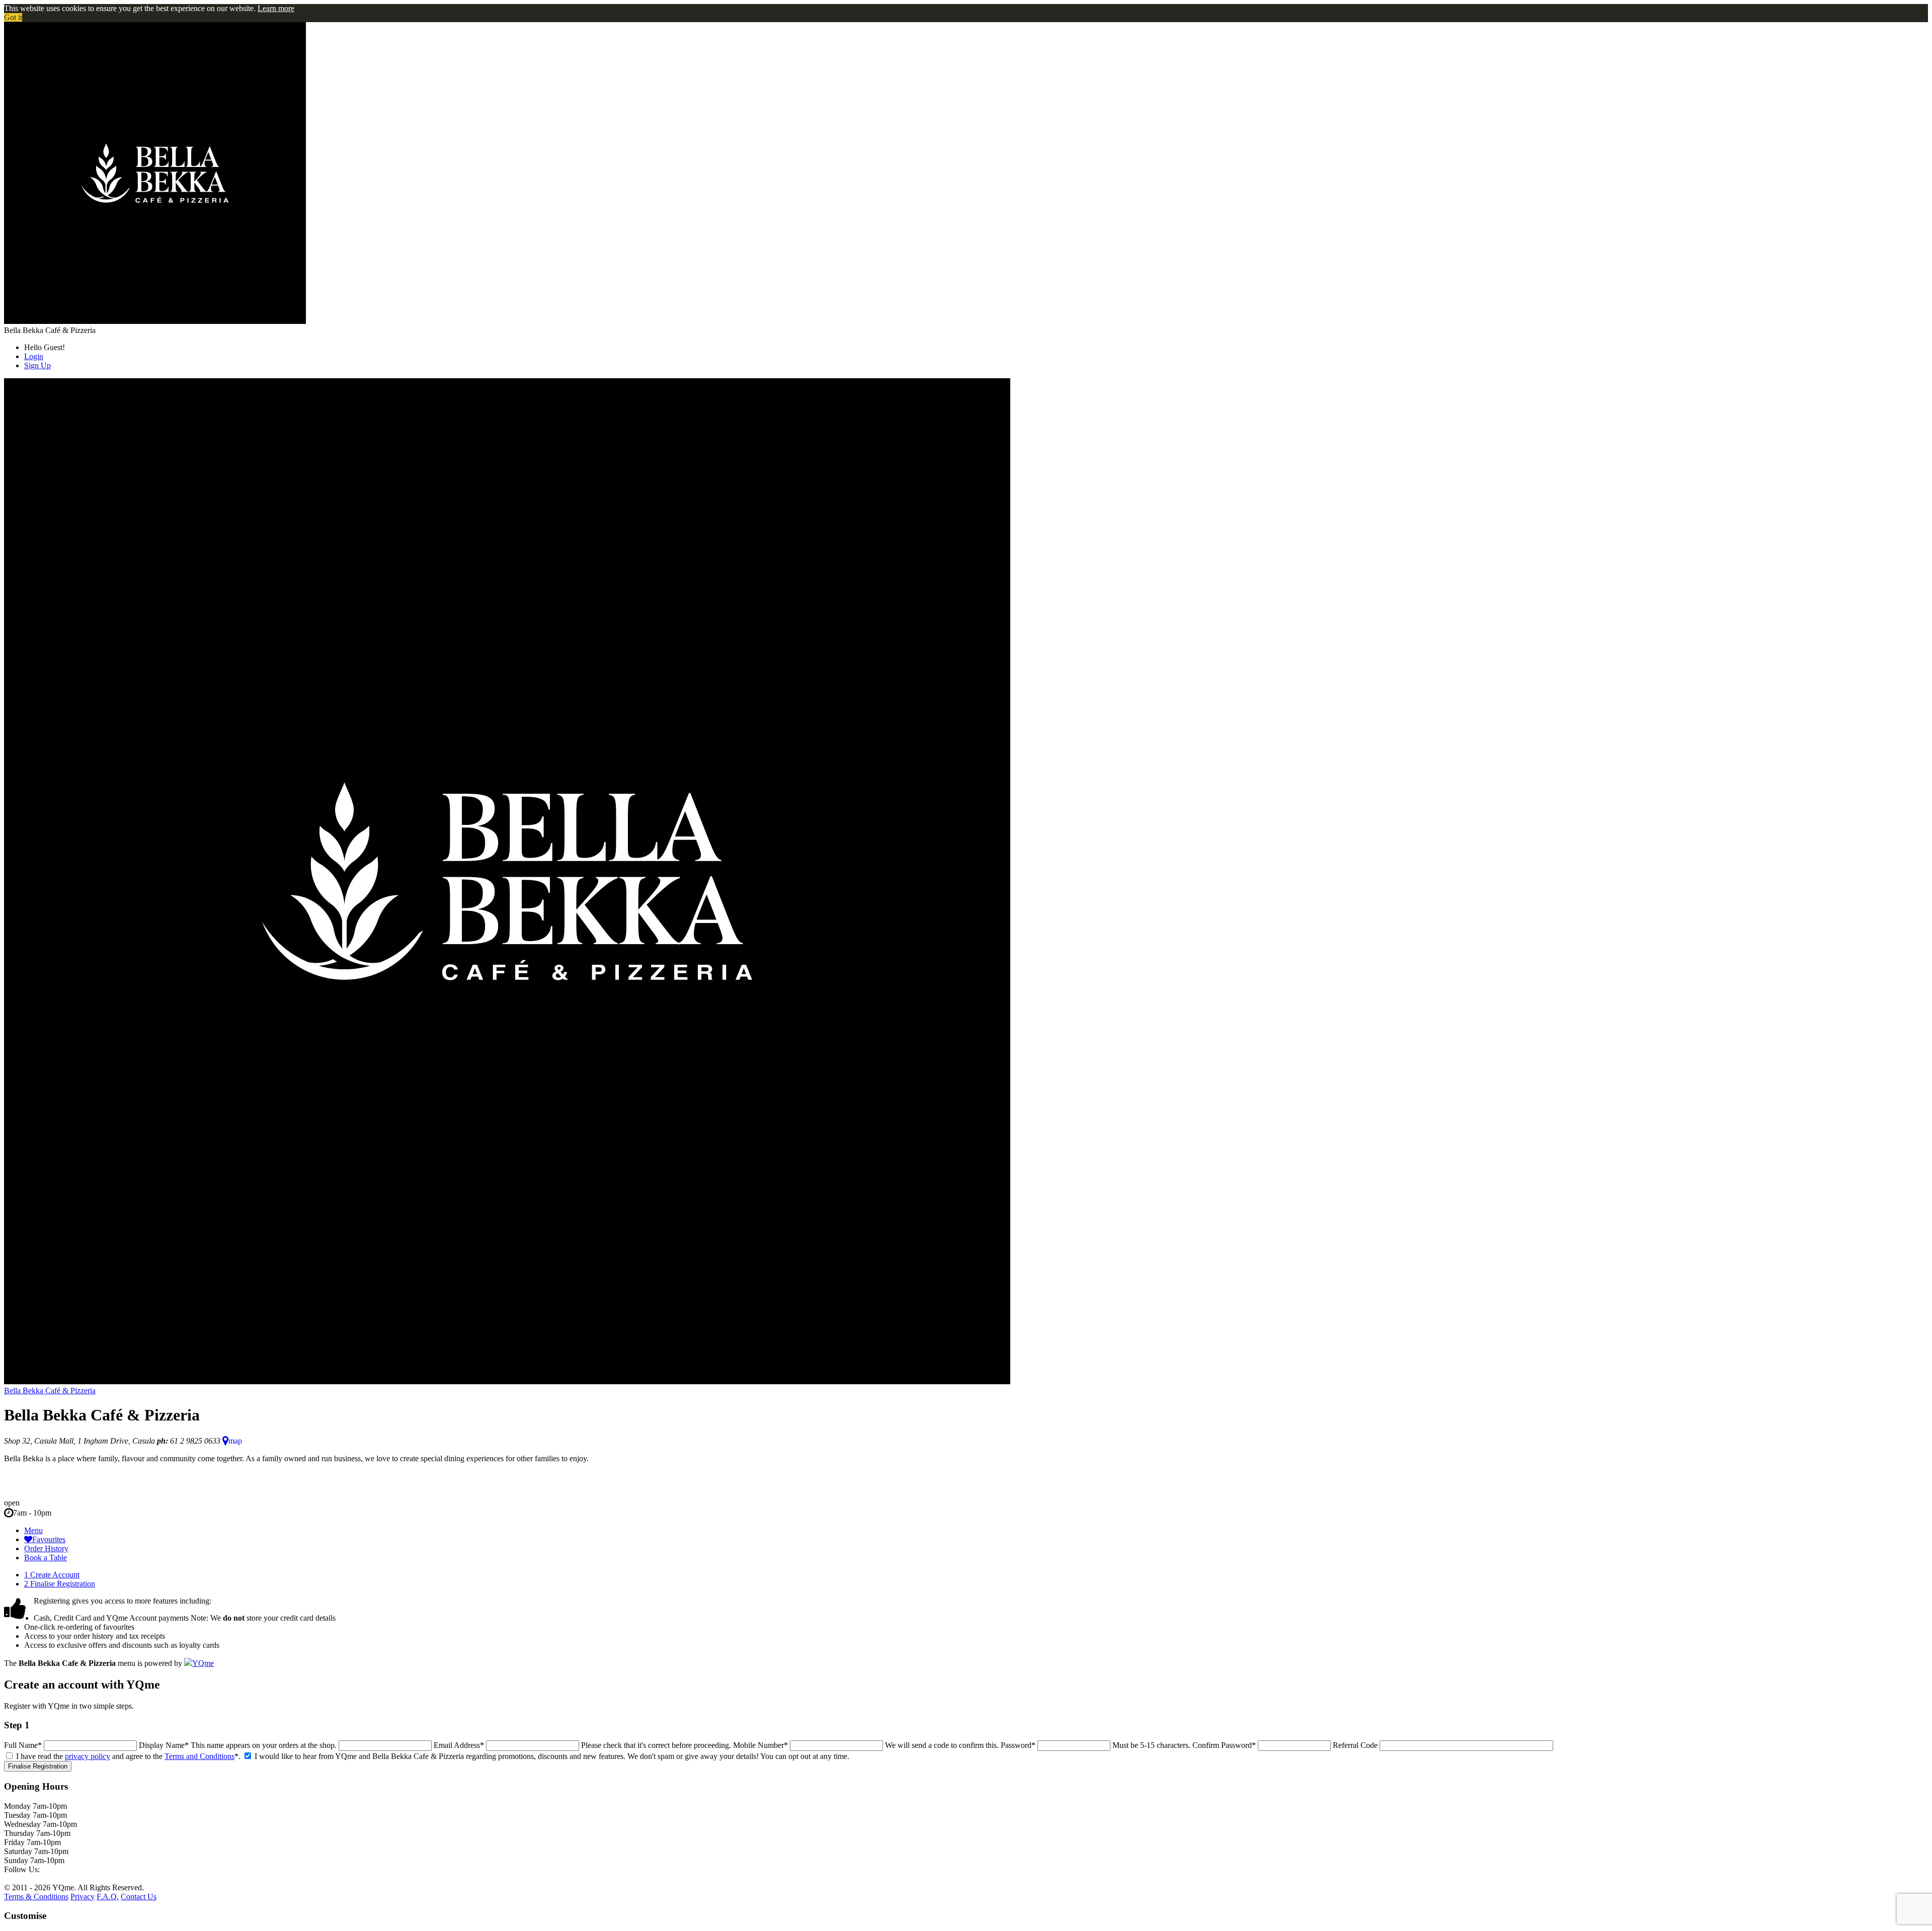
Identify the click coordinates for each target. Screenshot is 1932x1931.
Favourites (49, 1539)
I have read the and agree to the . (128, 1756)
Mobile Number (760, 1745)
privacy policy (88, 1756)
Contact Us (139, 1897)
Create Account (52, 1575)
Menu (33, 1530)
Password (1018, 1745)
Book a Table (46, 1558)
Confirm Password (1224, 1745)
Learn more (276, 8)
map (235, 1441)
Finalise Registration (60, 1584)
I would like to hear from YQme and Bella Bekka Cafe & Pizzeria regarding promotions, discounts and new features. (440, 1756)
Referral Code (1355, 1745)
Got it (13, 17)
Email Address (459, 1745)
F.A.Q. (108, 1897)
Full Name (23, 1745)
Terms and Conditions (199, 1756)
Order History (46, 1548)
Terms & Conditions (36, 1897)
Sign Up (37, 365)
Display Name (164, 1745)
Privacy (83, 1897)
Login (34, 356)
